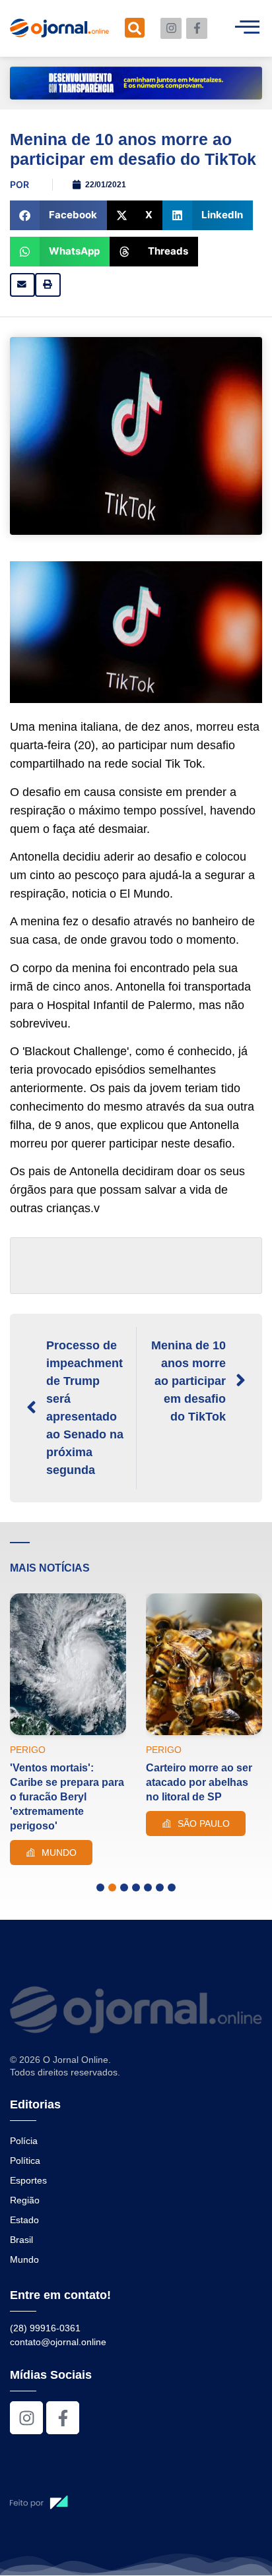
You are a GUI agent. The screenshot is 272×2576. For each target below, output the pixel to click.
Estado (24, 2220)
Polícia (24, 2141)
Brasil (21, 2240)
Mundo (24, 2259)
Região (25, 2200)
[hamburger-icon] (247, 28)
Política (25, 2161)
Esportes (28, 2180)
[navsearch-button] (135, 28)
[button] (58, 215)
